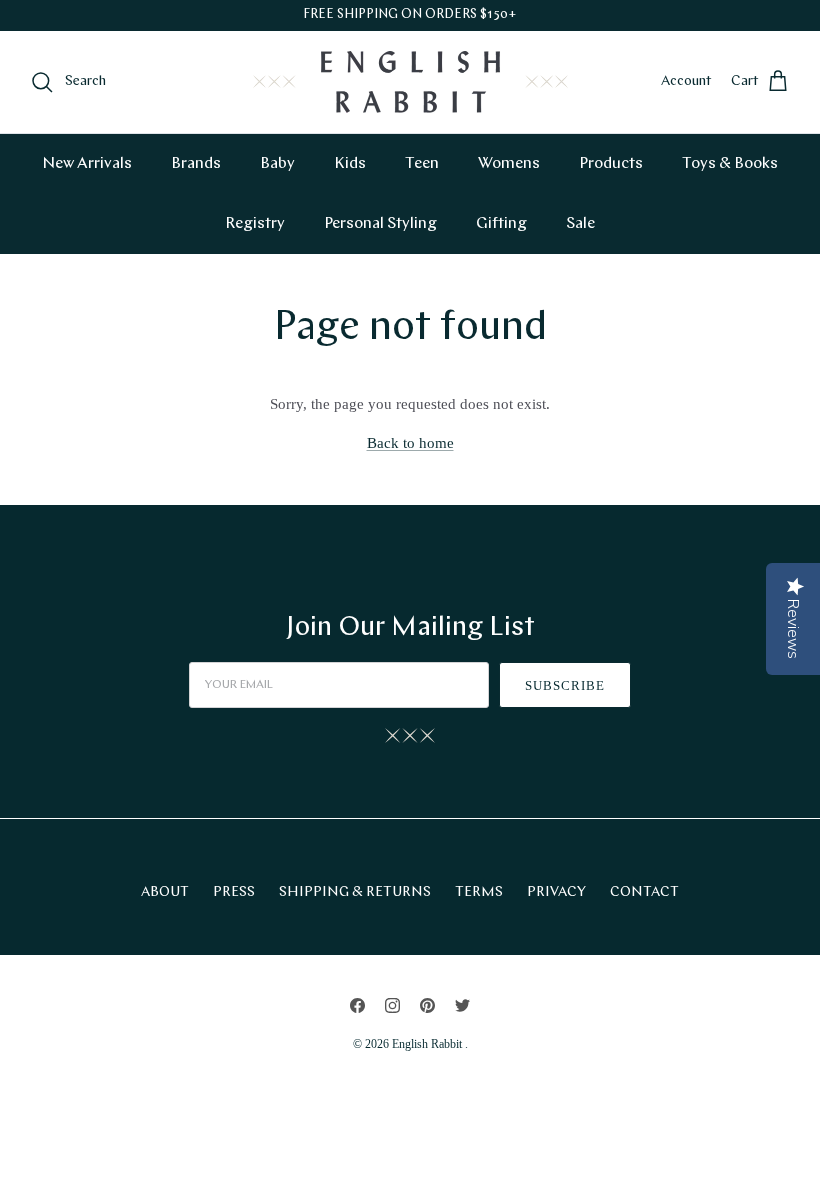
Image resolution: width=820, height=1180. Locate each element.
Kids (350, 164)
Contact (644, 892)
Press (234, 892)
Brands (196, 164)
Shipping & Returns (355, 892)
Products (611, 164)
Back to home (410, 443)
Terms (479, 892)
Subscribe (565, 685)
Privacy (556, 892)
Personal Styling (380, 224)
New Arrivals (87, 164)
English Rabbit (428, 1044)
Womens (509, 164)
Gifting (501, 224)
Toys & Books (730, 164)
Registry (255, 224)
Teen (422, 164)
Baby (277, 164)
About (165, 892)
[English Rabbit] (410, 82)
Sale (580, 224)
